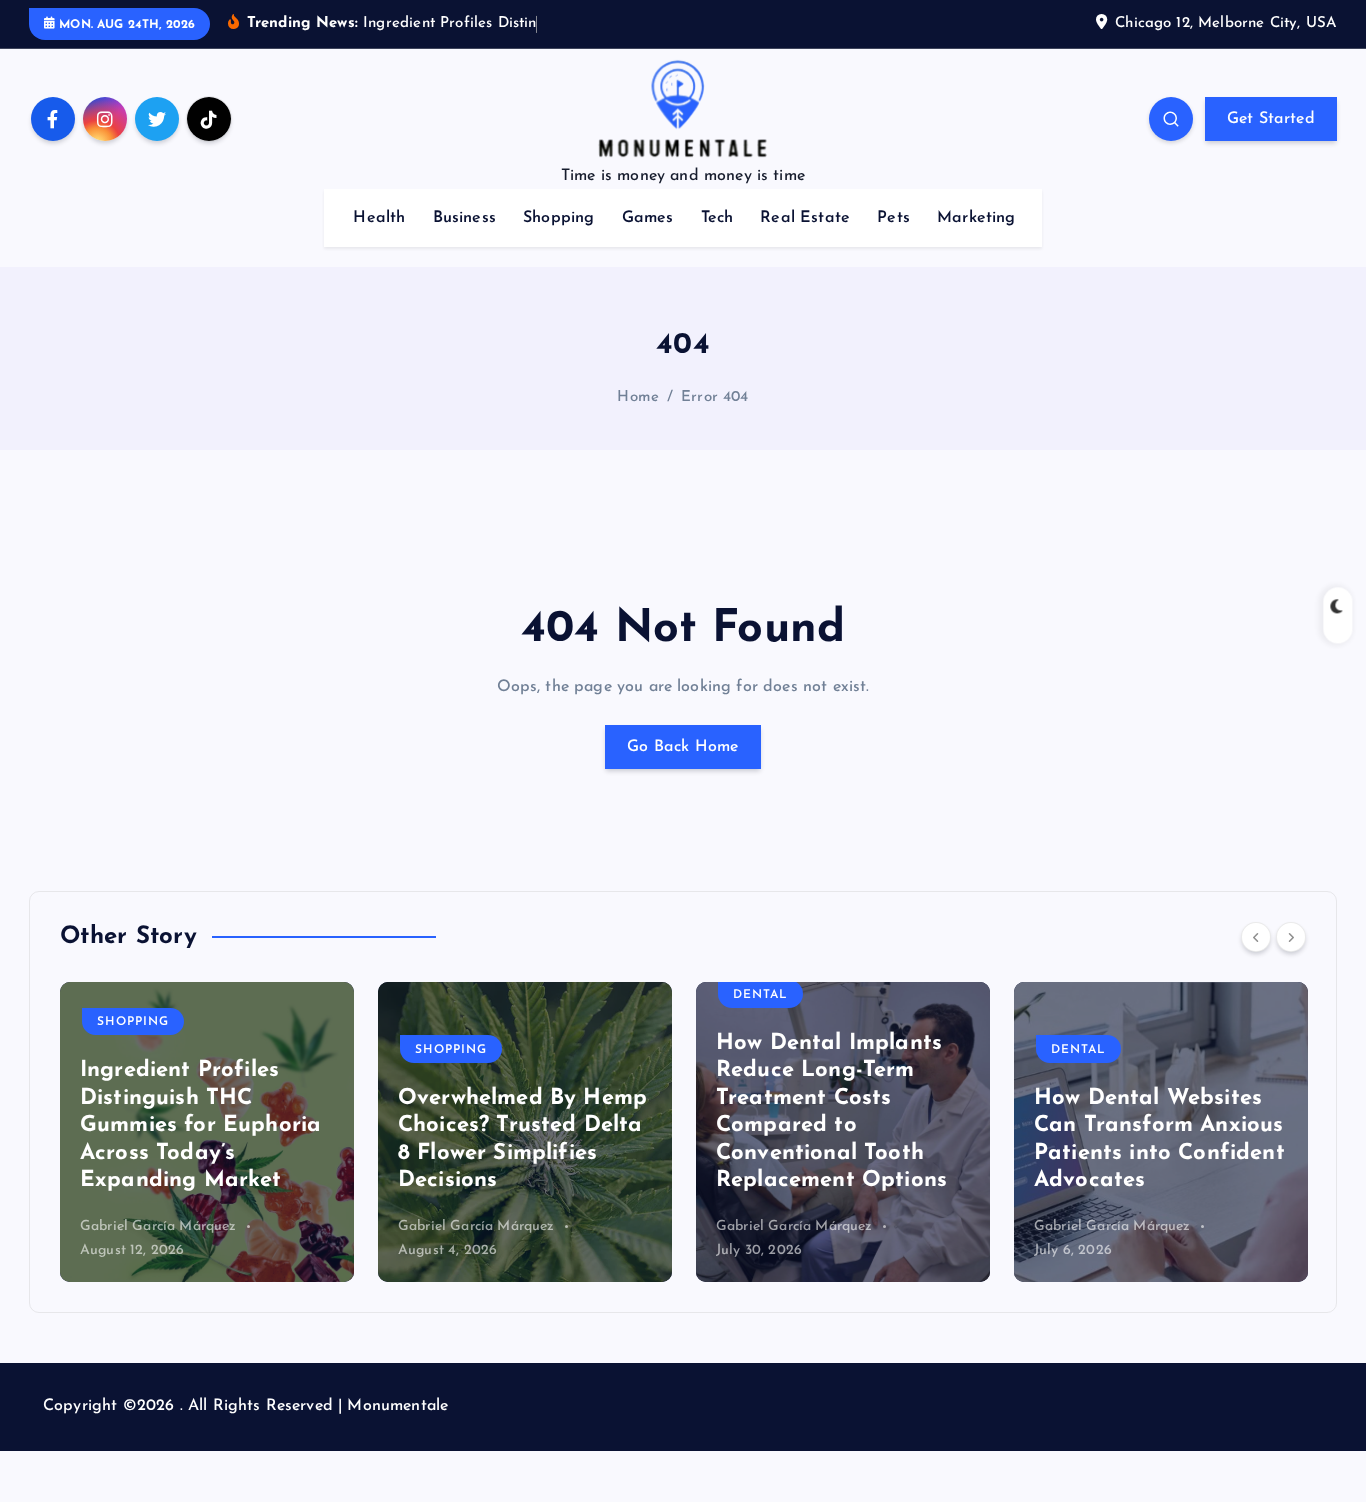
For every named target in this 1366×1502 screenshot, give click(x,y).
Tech (717, 218)
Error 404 (714, 397)
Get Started (1271, 119)
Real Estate (805, 218)
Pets (893, 218)
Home (638, 397)
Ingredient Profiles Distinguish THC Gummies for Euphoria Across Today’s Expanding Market (200, 1125)
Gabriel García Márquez (158, 1226)
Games (648, 218)
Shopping (558, 218)
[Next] (1291, 937)
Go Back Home (683, 747)
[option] (207, 1132)
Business (464, 218)
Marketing (976, 218)
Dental (760, 995)
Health (379, 218)
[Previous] (1256, 937)
